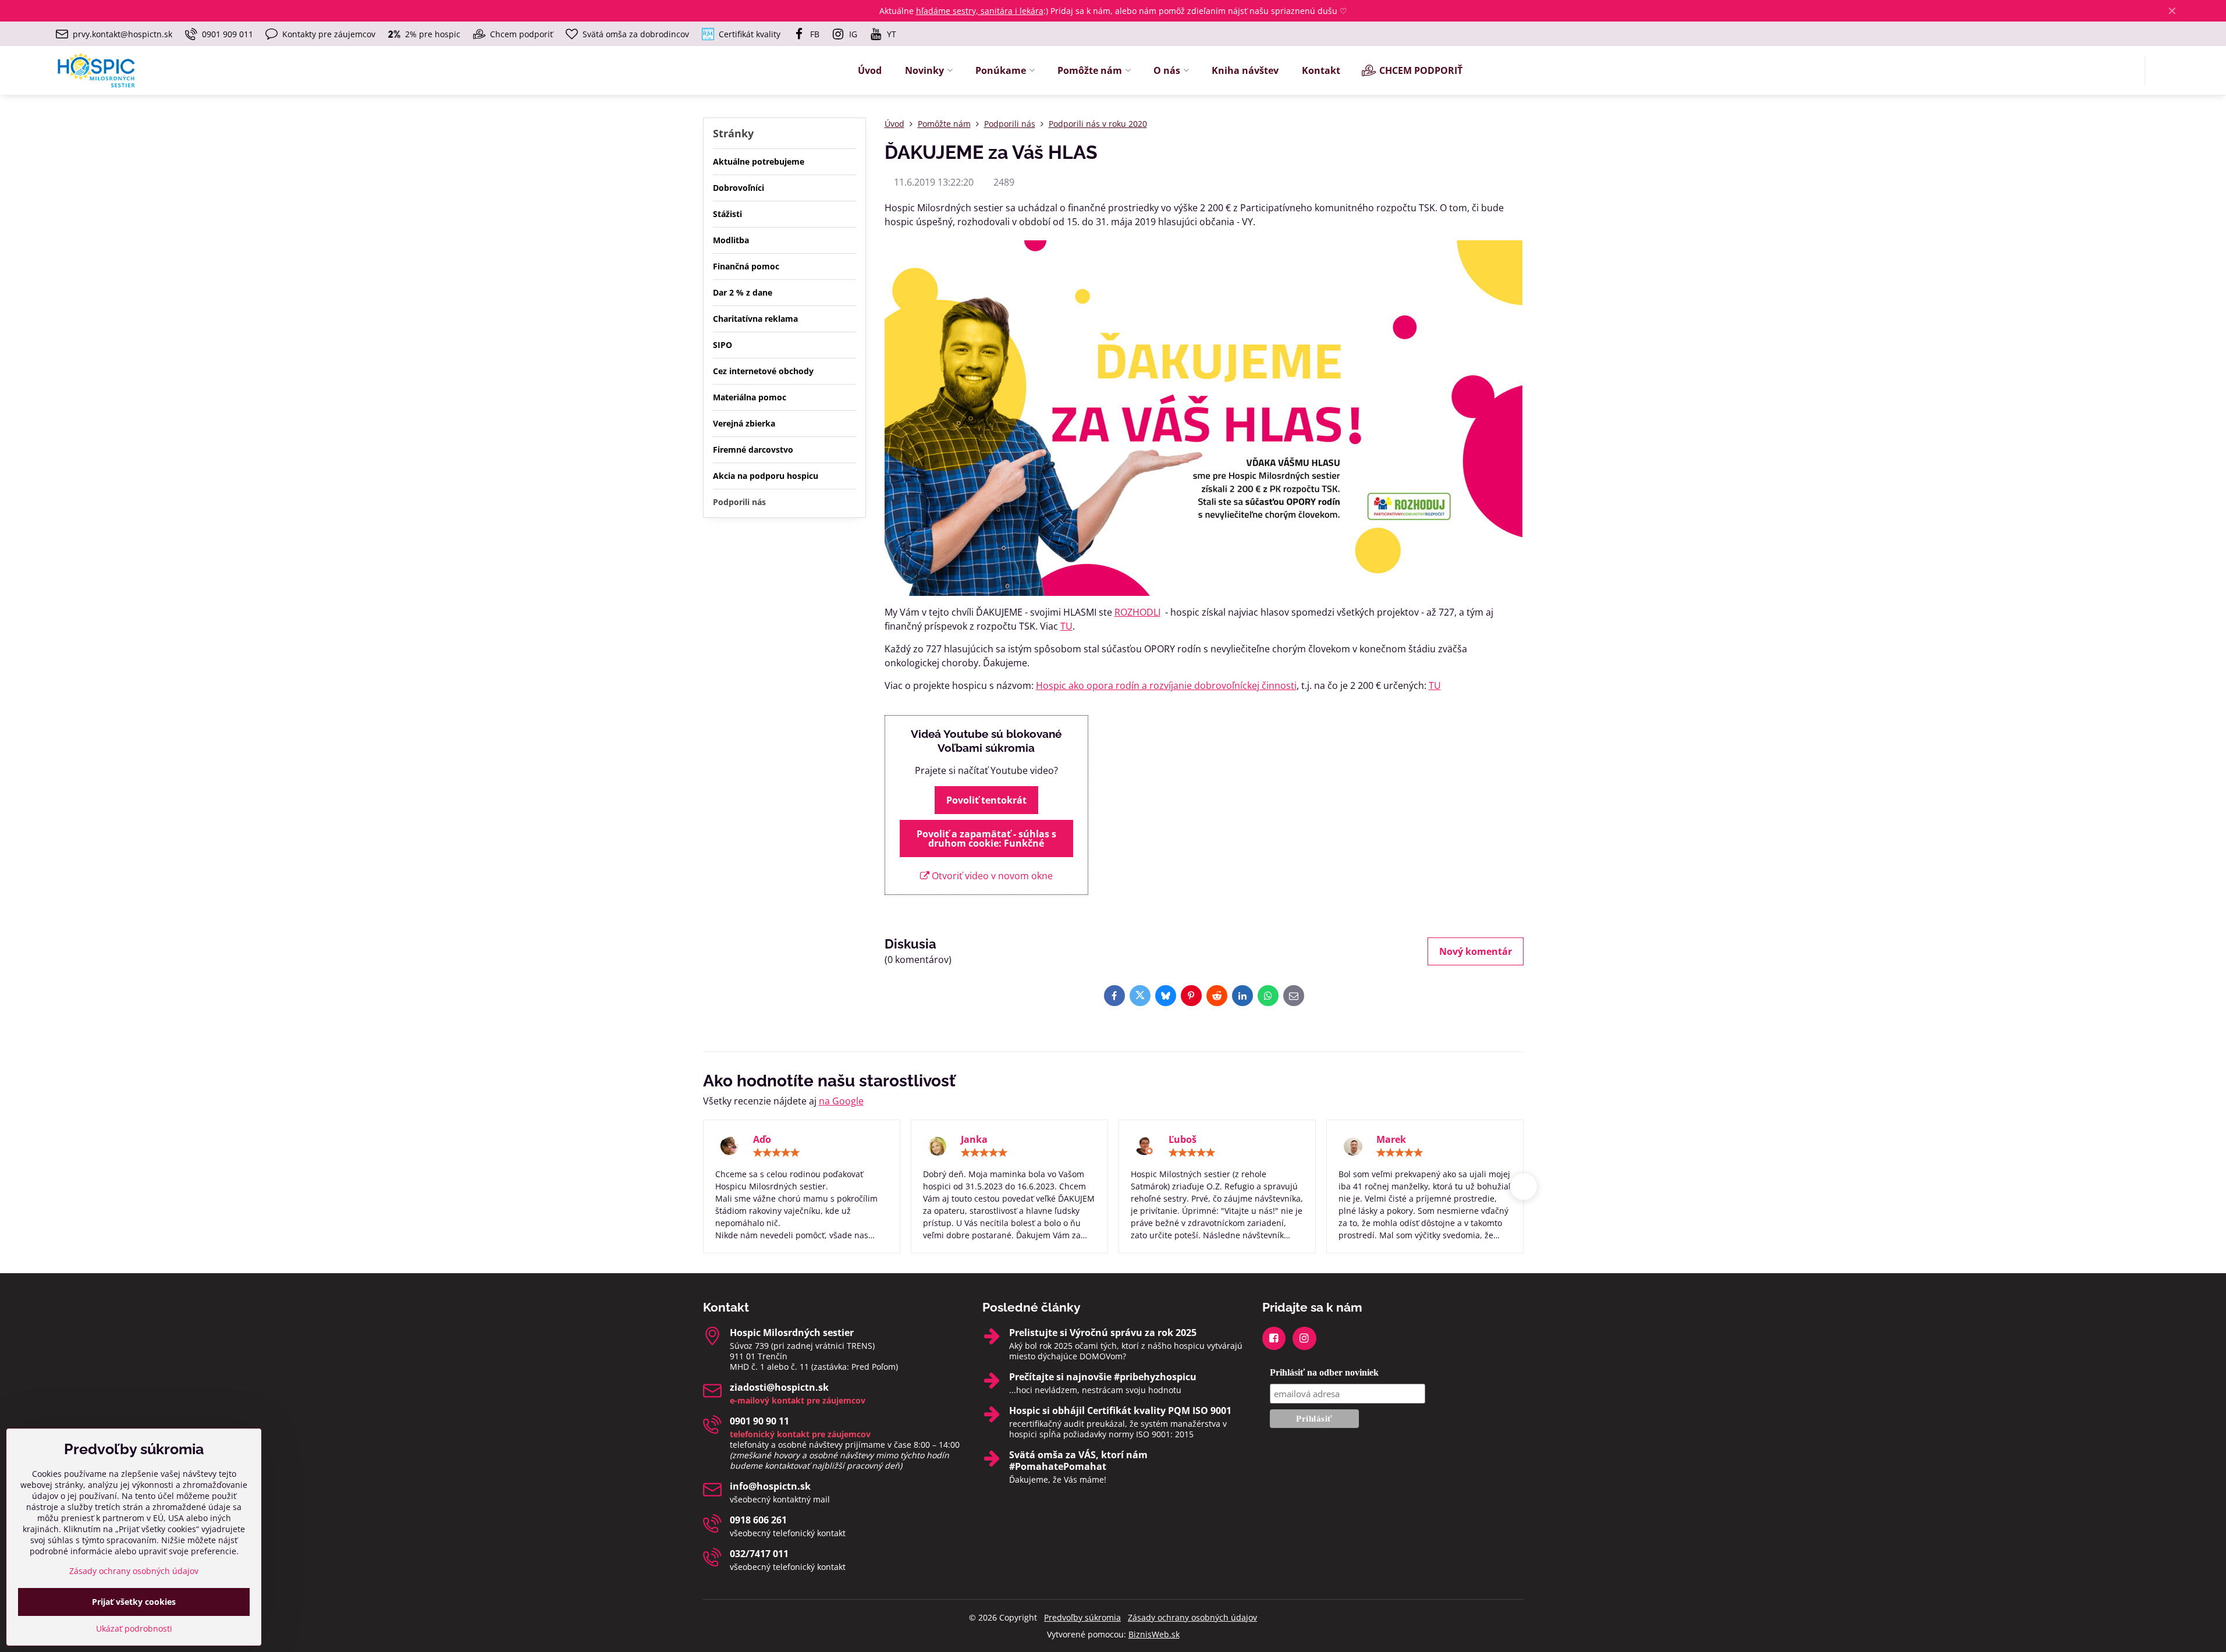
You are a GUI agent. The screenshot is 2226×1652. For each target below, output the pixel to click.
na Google (841, 1101)
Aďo (762, 1139)
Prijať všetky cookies (134, 1602)
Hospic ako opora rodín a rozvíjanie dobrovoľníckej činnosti (1166, 685)
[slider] (776, 1153)
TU (1066, 626)
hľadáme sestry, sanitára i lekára (980, 11)
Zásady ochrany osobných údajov (1192, 1617)
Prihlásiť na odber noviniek (1324, 1372)
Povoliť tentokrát (986, 800)
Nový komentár (1476, 951)
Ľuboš (1183, 1139)
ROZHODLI (1137, 612)
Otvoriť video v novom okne (991, 876)
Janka (974, 1139)
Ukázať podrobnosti (134, 1628)
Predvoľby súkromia (1082, 1617)
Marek (1391, 1139)
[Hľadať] (2161, 71)
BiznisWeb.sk (1154, 1634)
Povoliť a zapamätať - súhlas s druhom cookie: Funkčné (986, 839)
